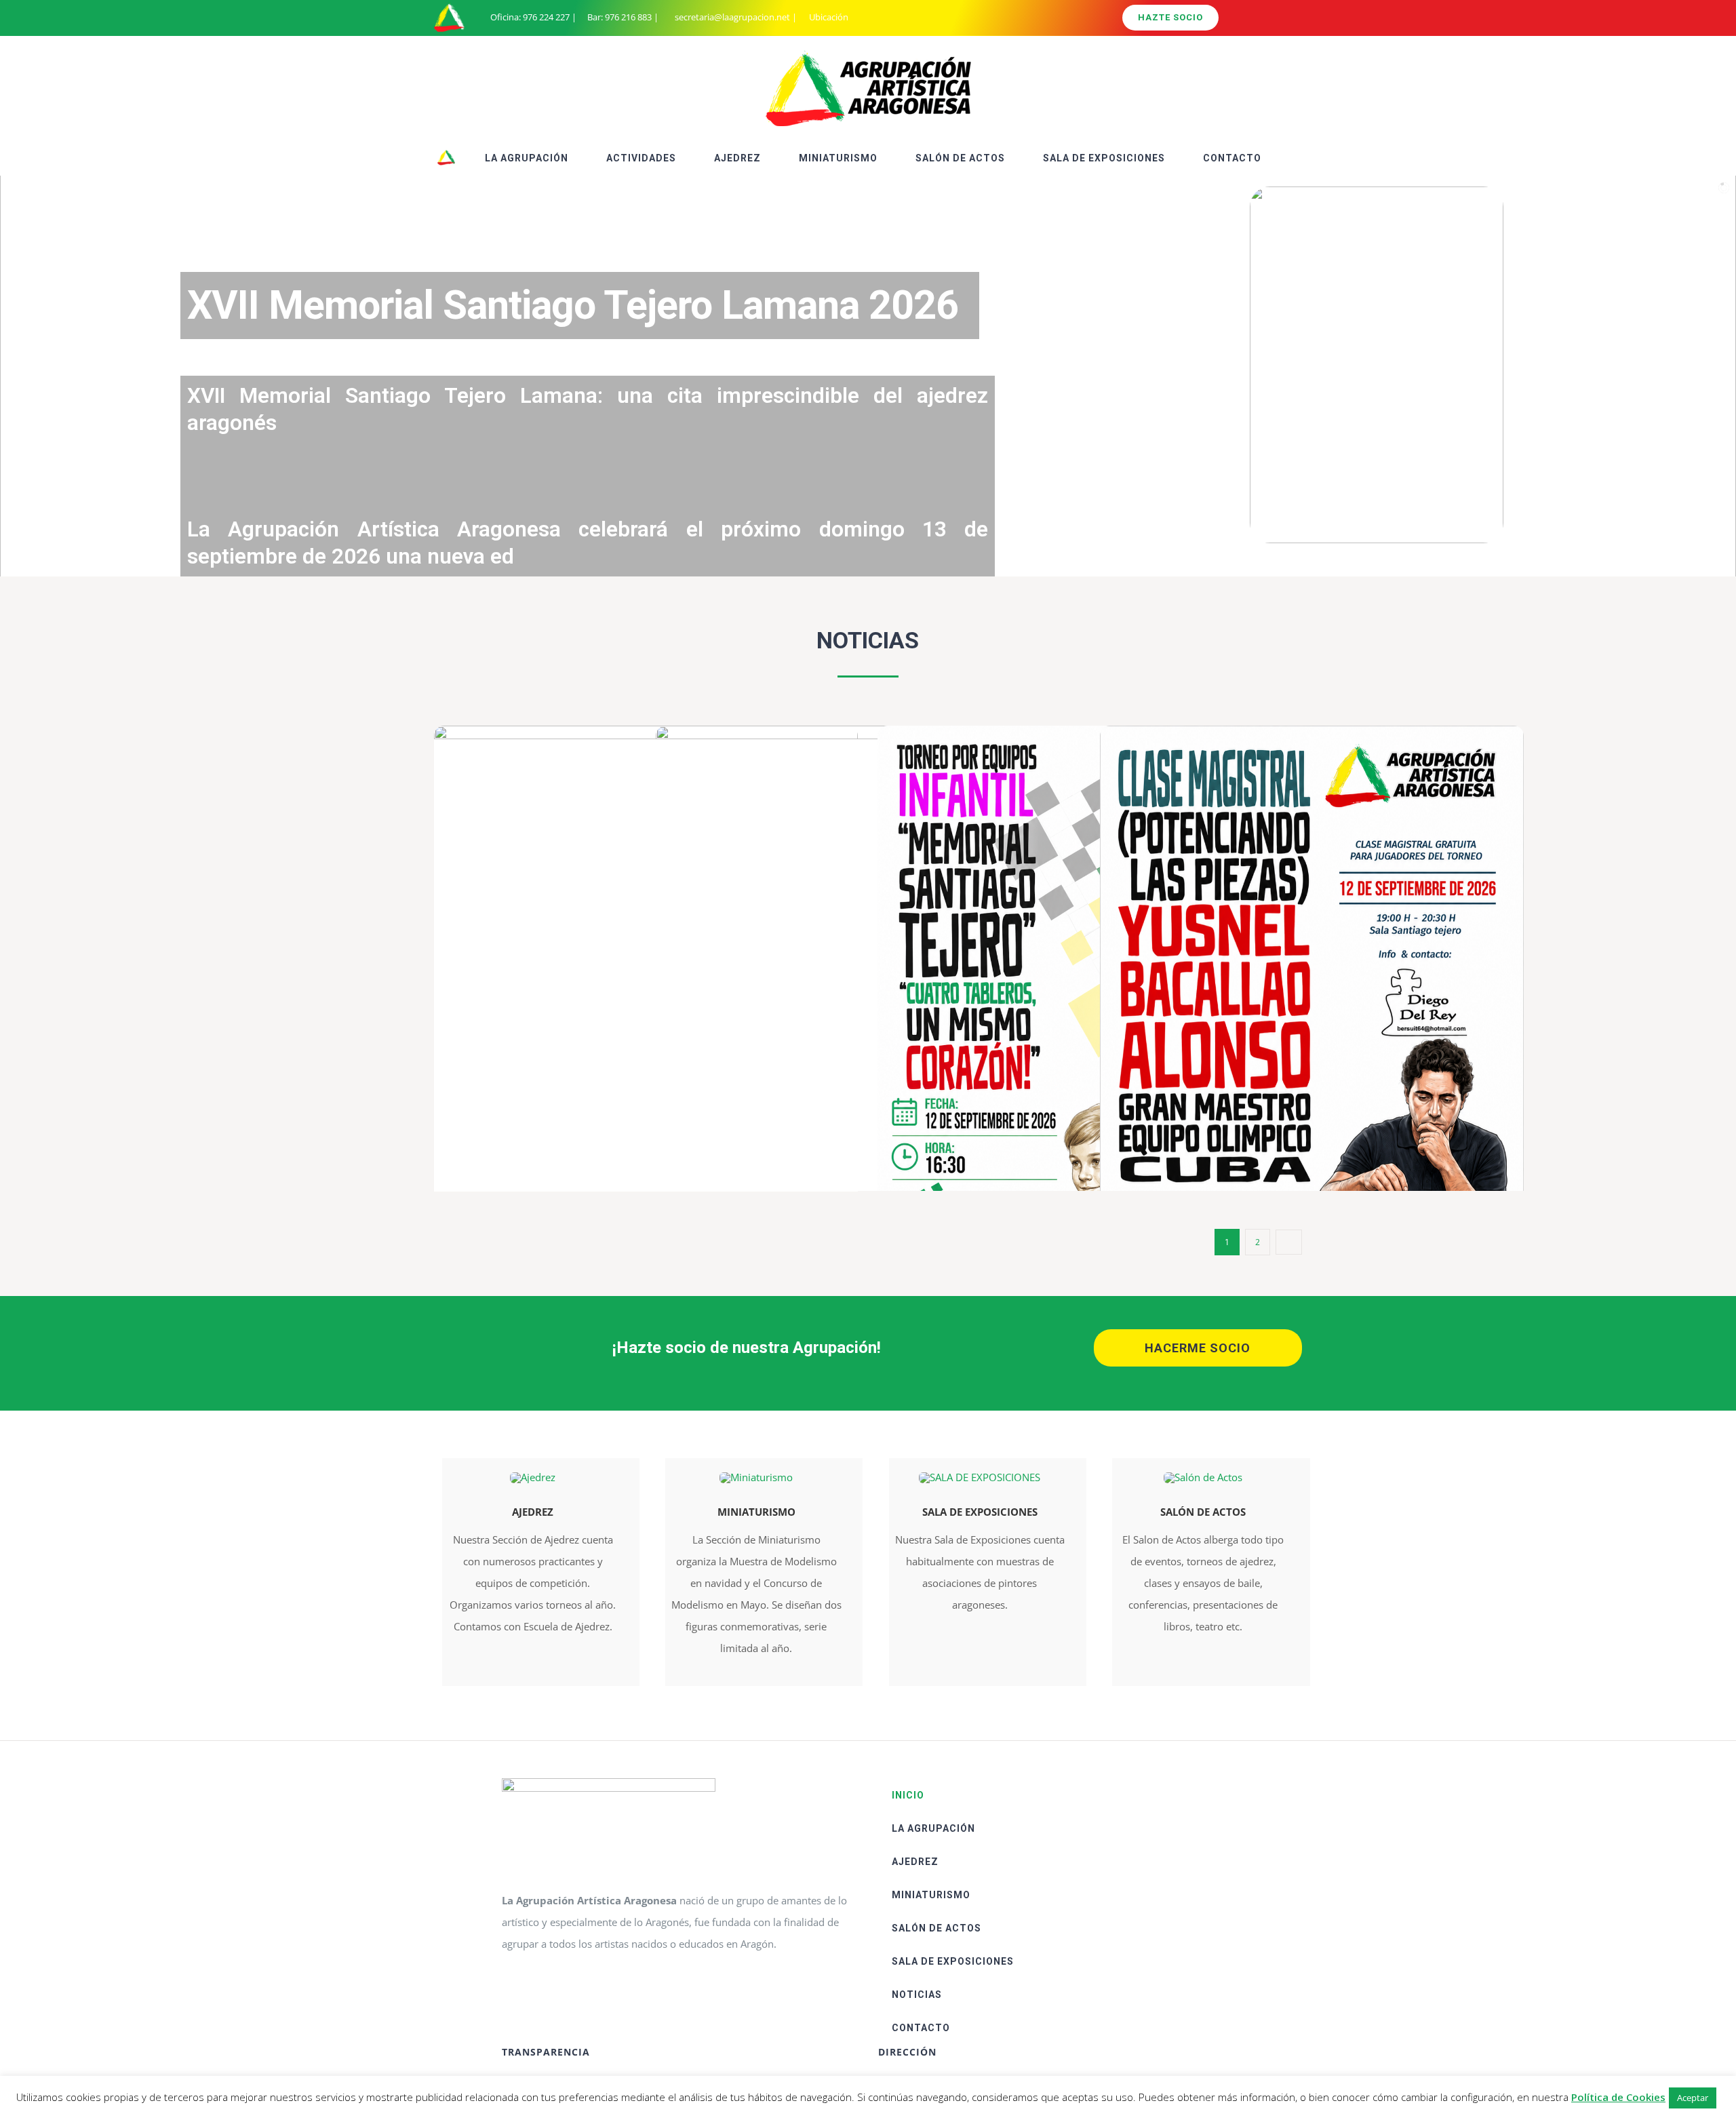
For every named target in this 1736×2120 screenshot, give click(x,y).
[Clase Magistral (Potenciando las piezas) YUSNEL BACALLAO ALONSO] (1312, 1026)
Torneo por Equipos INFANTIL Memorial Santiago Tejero (1070, 1026)
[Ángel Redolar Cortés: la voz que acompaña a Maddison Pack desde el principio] (646, 998)
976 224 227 (546, 17)
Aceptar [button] (1693, 2098)
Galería (1331, 1026)
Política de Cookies (1618, 2097)
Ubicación (828, 17)
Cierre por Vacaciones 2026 (848, 1026)
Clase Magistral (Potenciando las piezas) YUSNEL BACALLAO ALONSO (1292, 1026)
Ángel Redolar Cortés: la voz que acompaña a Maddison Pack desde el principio (626, 999)
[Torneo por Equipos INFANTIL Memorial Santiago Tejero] (1089, 1026)
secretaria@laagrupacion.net (732, 17)
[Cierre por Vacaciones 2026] (868, 1025)
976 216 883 (628, 17)
